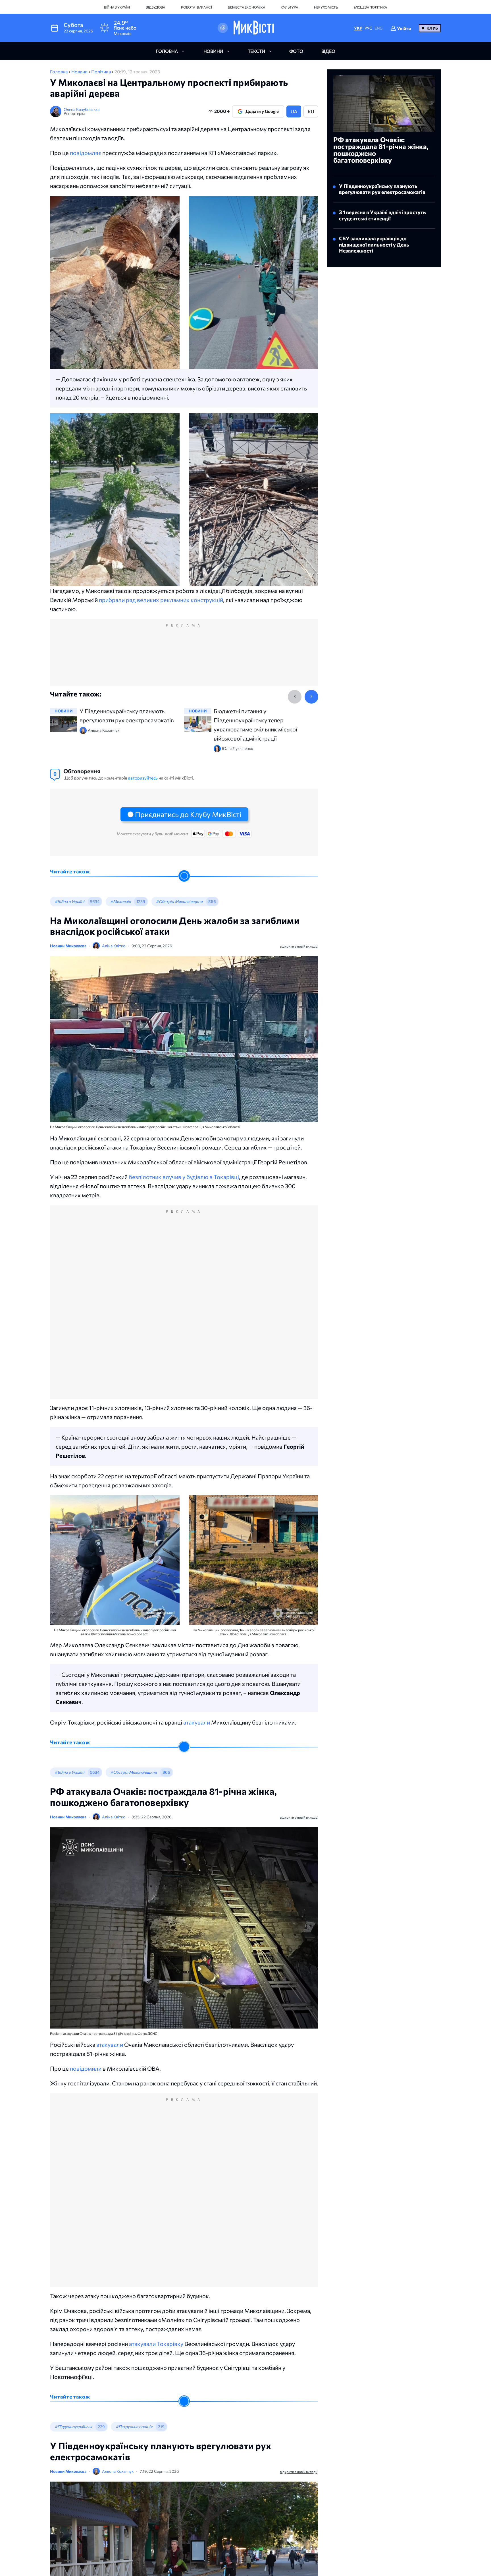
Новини (80, 72)
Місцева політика (371, 7)
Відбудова (155, 7)
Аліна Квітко (114, 946)
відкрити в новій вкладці (299, 946)
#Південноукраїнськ (73, 2427)
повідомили (86, 2068)
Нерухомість (326, 7)
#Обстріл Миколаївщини (179, 901)
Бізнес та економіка (246, 7)
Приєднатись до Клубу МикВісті (188, 814)
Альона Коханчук (118, 2471)
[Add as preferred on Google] (223, 28)
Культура (289, 7)
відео (328, 51)
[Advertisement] (184, 658)
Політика (101, 72)
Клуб (432, 28)
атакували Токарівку (156, 2344)
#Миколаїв (120, 901)
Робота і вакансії (196, 7)
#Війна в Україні (69, 901)
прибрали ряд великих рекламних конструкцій (161, 600)
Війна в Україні (117, 7)
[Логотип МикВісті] (254, 28)
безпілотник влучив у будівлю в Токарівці (184, 1177)
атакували (197, 1722)
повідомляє (86, 153)
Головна (59, 72)
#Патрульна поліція (134, 2427)
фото (296, 51)
